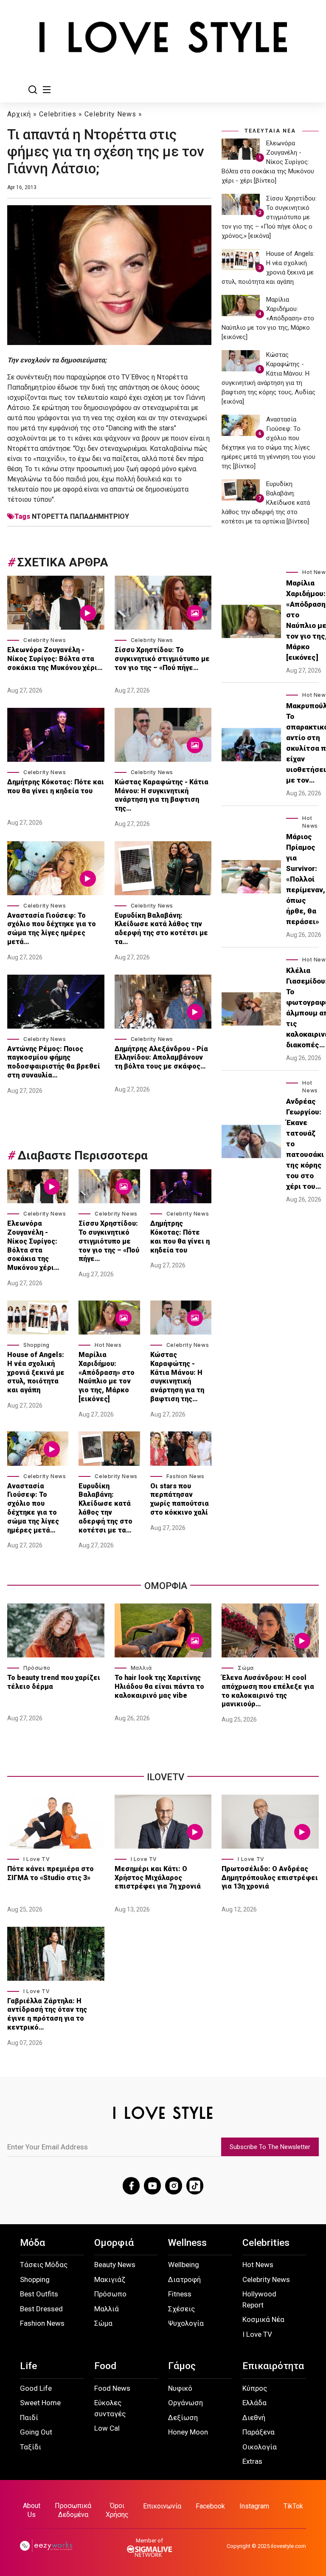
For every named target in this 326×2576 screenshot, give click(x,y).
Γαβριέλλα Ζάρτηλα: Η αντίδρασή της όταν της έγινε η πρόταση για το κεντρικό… (47, 2014)
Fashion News (185, 1476)
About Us (32, 2510)
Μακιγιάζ (110, 2279)
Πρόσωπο (37, 1668)
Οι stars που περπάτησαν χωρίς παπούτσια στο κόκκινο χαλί (180, 1499)
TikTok (293, 2506)
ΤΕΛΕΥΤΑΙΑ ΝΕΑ (270, 131)
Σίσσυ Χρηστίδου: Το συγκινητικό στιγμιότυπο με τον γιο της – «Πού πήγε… (162, 659)
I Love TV (37, 1859)
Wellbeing (184, 2265)
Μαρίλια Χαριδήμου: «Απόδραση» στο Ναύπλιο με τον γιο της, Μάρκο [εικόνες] (107, 1377)
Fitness (180, 2294)
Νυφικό (180, 2388)
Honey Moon (188, 2432)
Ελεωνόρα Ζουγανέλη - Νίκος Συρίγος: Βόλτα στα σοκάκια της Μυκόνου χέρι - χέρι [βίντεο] (268, 162)
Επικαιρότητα (273, 2366)
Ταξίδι (31, 2447)
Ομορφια (166, 1586)
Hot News (108, 1345)
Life (28, 2366)
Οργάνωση (185, 2403)
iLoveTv (166, 1777)
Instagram (254, 2506)
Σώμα (246, 1668)
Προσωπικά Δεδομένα (73, 2510)
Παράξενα (259, 2432)
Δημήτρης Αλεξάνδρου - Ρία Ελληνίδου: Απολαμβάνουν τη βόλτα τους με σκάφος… (161, 1058)
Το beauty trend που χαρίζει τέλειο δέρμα (54, 1682)
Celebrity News (110, 114)
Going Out (36, 2432)
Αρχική (19, 114)
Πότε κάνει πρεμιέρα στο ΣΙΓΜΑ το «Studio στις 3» (51, 1873)
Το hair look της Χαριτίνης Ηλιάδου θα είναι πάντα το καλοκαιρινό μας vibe (159, 1687)
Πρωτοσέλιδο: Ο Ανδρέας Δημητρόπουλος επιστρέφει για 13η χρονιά (270, 1878)
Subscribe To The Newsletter (270, 2147)
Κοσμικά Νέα (263, 2319)
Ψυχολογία (186, 2323)
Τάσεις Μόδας (44, 2265)
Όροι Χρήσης (117, 2510)
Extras (252, 2461)
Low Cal (107, 2428)
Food (105, 2366)
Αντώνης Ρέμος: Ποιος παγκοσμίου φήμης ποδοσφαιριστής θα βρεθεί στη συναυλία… (54, 1062)
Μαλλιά (141, 1668)
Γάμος (182, 2366)
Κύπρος (255, 2388)
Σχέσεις (181, 2309)
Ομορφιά (114, 2243)
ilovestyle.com (288, 2546)
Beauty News (115, 2265)
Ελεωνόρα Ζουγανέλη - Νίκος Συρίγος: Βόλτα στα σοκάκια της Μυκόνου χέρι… (55, 659)
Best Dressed (41, 2309)
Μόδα (32, 2243)
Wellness (187, 2243)
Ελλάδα (254, 2403)
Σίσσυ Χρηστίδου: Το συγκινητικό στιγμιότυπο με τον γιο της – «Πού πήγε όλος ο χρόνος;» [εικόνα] (269, 217)
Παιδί (29, 2418)
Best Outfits (39, 2294)
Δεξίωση (183, 2418)
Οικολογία (260, 2447)
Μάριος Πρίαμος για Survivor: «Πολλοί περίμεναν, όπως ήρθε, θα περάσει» (306, 879)
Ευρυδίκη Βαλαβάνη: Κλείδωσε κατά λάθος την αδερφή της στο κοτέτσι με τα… (161, 929)
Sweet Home (40, 2403)
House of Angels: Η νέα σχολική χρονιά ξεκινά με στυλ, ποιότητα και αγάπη (36, 1372)
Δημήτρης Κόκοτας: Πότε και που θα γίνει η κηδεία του (56, 786)
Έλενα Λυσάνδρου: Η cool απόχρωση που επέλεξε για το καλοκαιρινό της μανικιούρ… (268, 1691)
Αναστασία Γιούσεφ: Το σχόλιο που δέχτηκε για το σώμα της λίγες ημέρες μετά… (52, 929)
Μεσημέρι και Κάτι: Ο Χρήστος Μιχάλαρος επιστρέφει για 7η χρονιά (159, 1878)
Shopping (37, 1345)
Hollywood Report (259, 2299)
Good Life (36, 2388)
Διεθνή (254, 2418)
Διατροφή (184, 2279)
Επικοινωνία (162, 2506)
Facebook (210, 2506)
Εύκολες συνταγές (110, 2408)
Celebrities (58, 114)
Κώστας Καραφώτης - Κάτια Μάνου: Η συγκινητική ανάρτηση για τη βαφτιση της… (162, 795)
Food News (112, 2388)
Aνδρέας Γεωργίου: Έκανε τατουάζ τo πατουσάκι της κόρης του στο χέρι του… (305, 1144)
